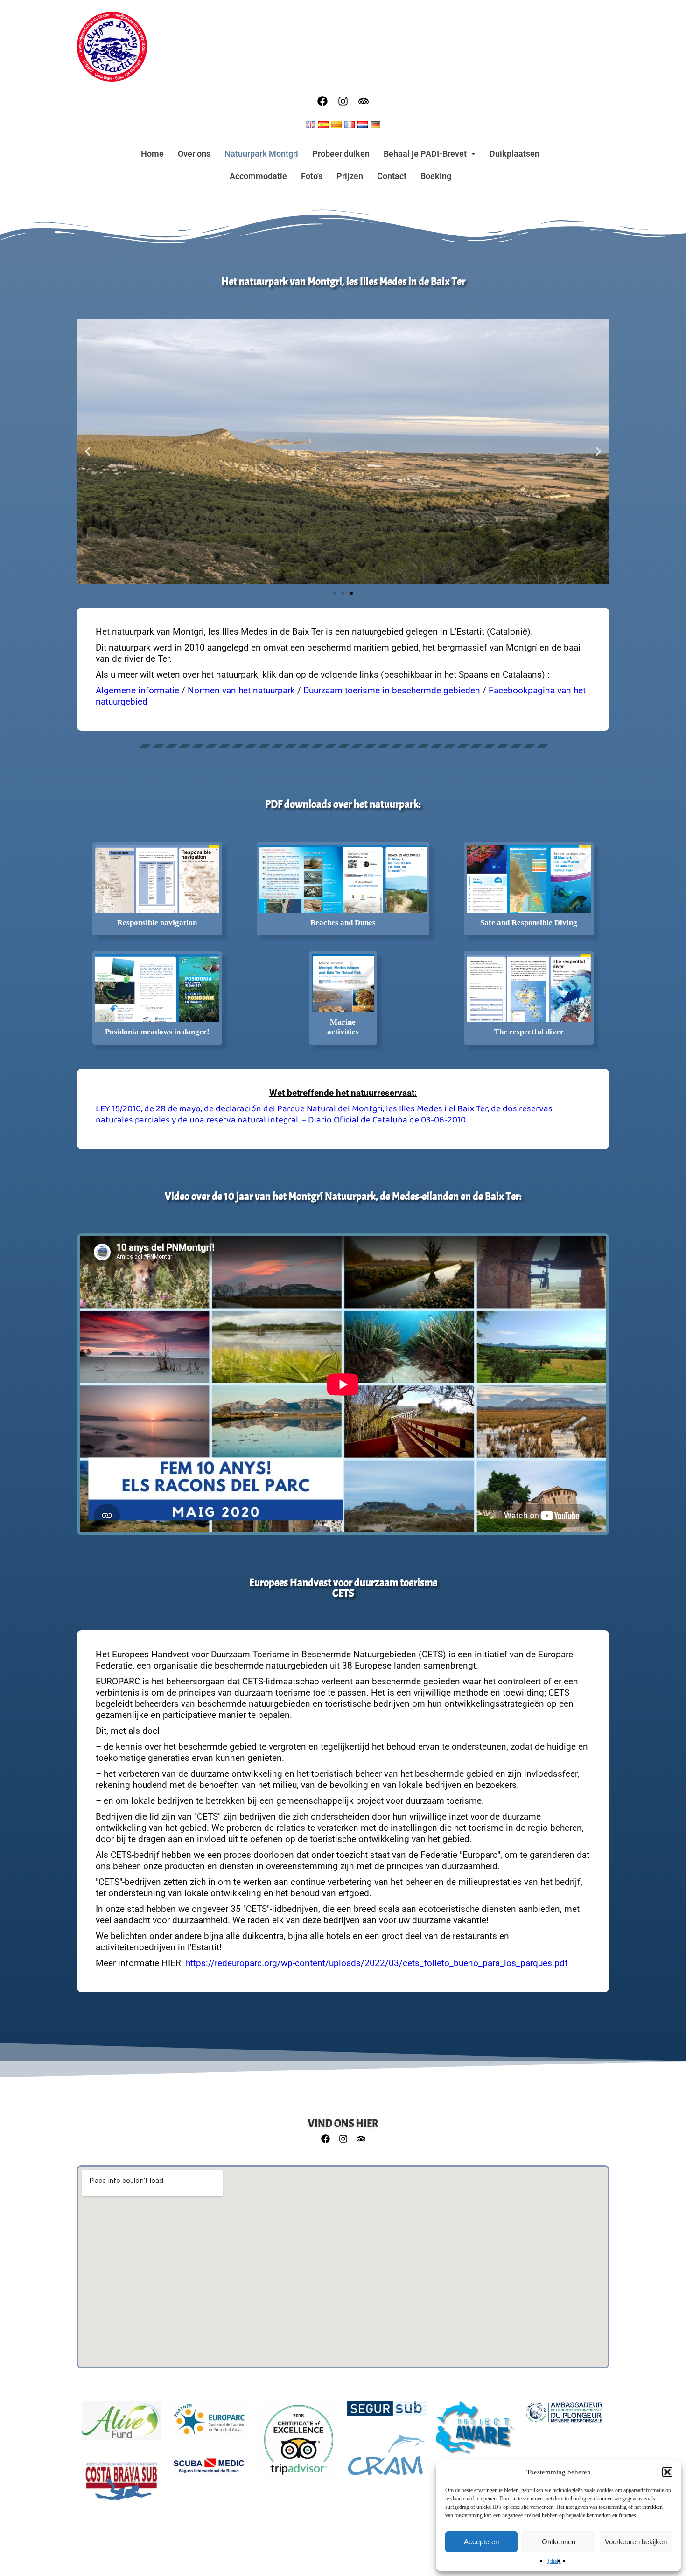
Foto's (312, 176)
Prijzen (350, 176)
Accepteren (481, 2542)
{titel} (554, 2561)
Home (152, 154)
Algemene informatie (137, 690)
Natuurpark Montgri (261, 154)
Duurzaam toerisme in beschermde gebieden (392, 690)
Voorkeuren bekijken (636, 2542)
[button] (667, 2472)
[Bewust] (476, 2433)
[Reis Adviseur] (298, 2445)
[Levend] (121, 2425)
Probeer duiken (341, 154)
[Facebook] (322, 101)
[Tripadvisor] (364, 101)
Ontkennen (559, 2542)
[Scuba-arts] (210, 2471)
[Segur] (387, 2413)
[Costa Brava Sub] (121, 2486)
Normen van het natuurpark (241, 690)
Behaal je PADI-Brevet (425, 154)
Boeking (436, 176)
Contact (392, 176)
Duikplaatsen (514, 154)
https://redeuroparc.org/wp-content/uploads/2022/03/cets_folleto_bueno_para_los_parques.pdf (377, 1963)
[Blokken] (387, 2460)
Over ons (194, 154)
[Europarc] (210, 2424)
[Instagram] (343, 101)
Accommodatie (258, 176)
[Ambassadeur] (564, 2417)
